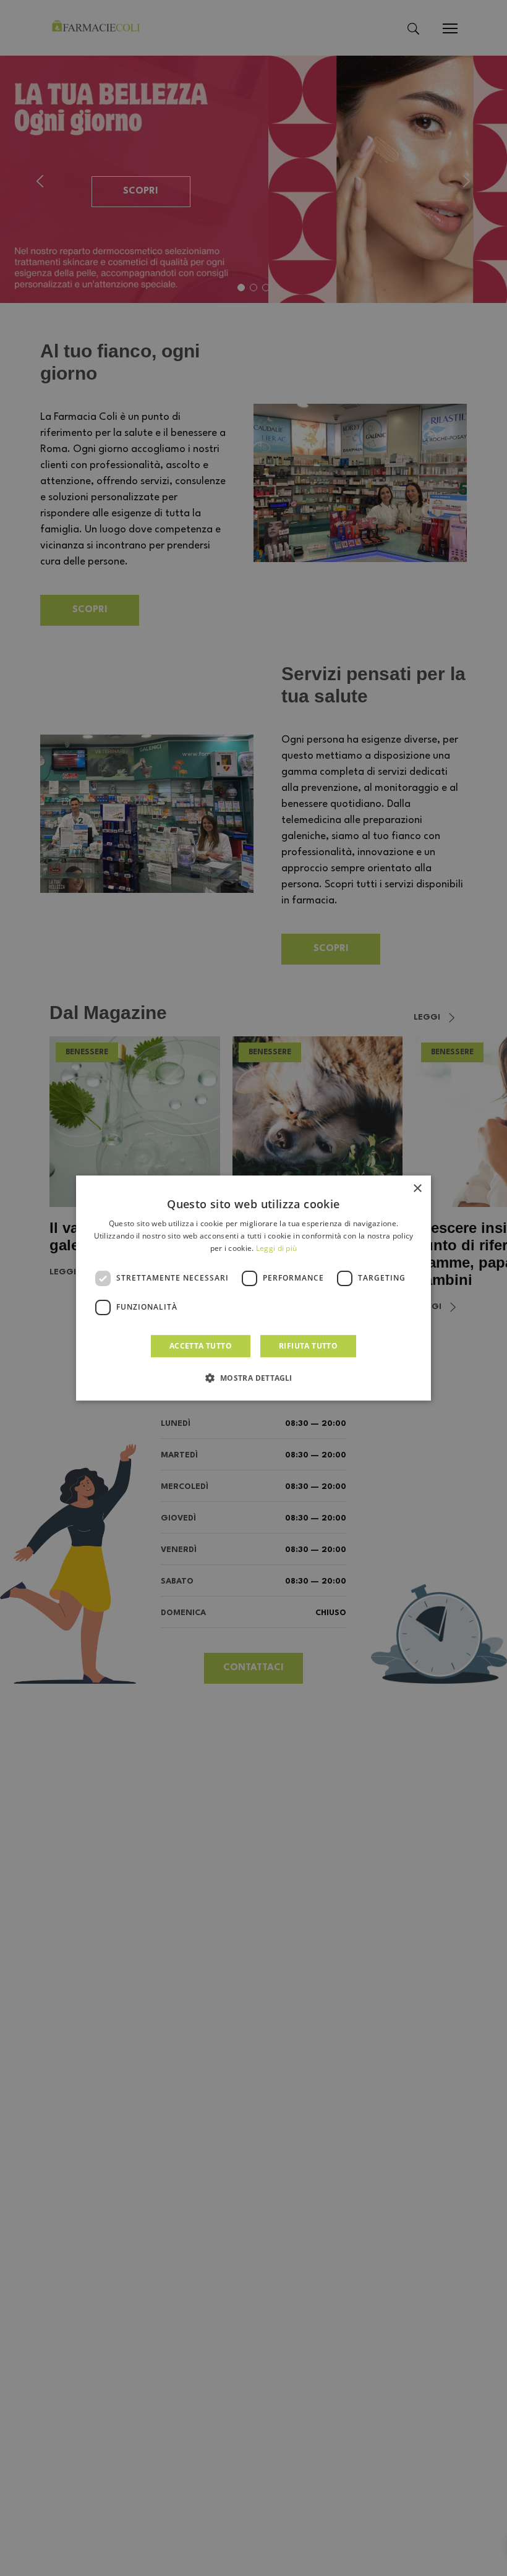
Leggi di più (277, 1248)
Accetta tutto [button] (201, 1346)
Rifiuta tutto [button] (308, 1346)
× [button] (417, 1189)
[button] (253, 1378)
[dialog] (253, 1288)
